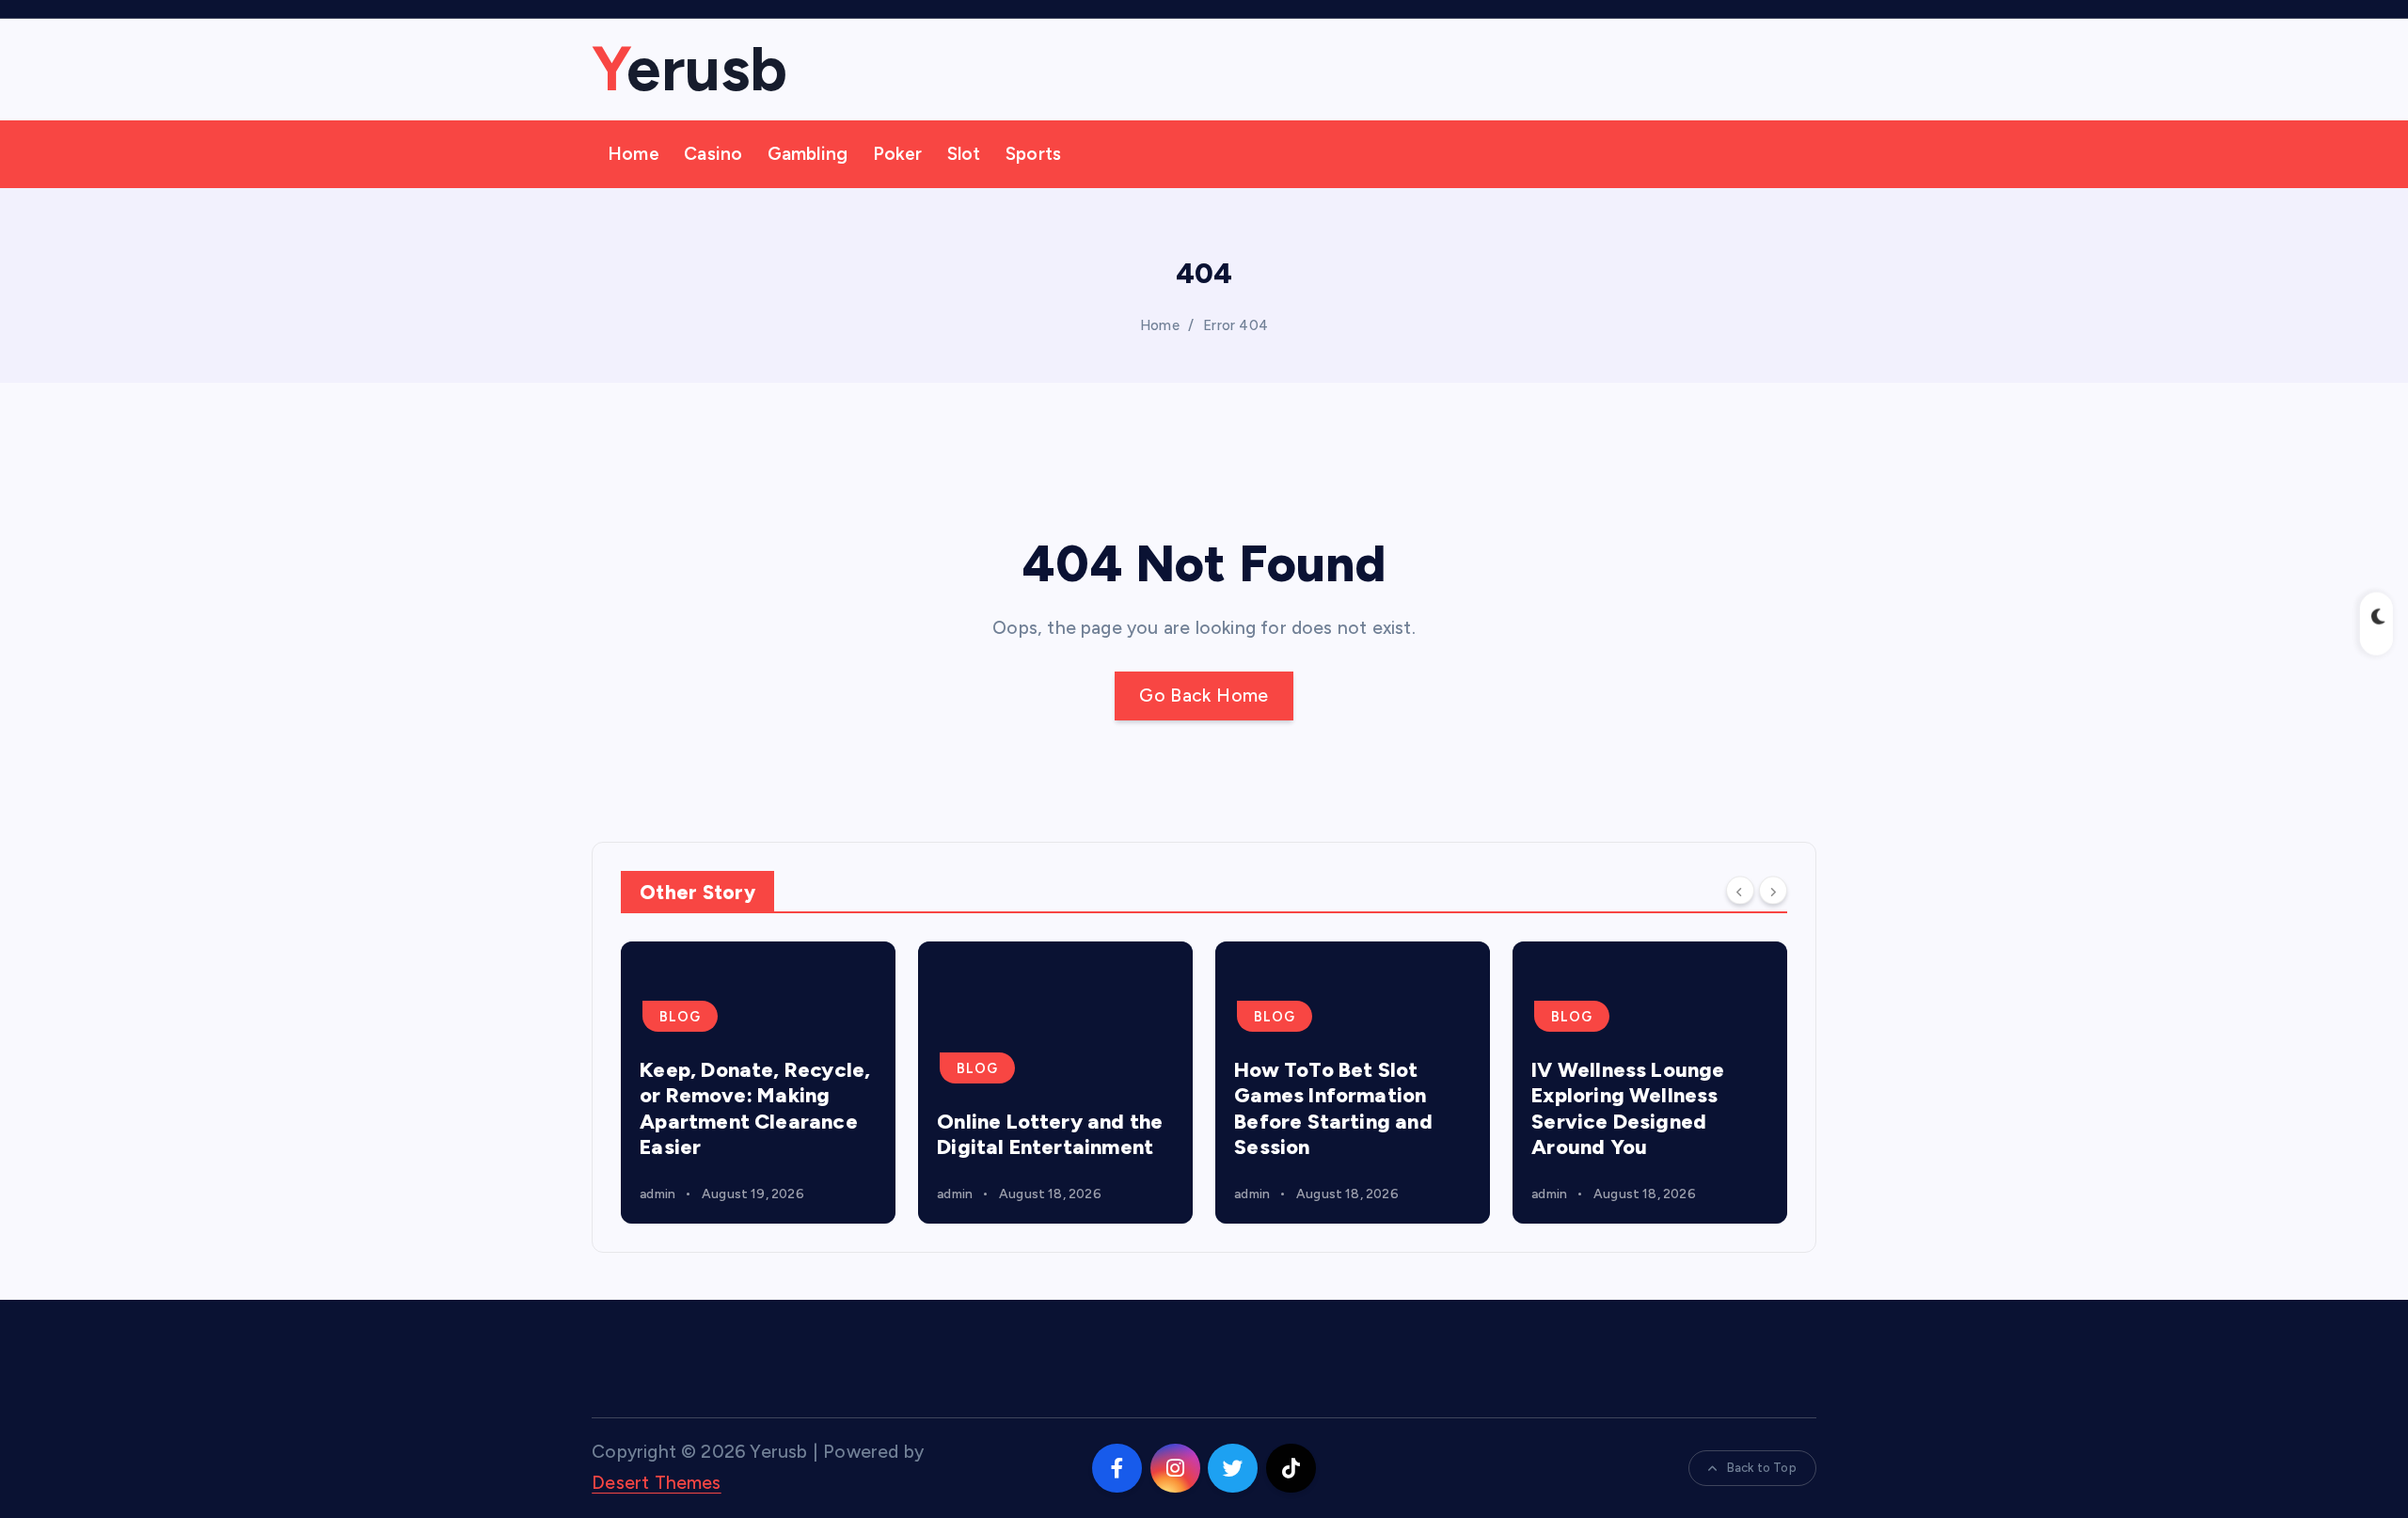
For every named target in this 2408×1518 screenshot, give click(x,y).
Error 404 (1236, 325)
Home (634, 154)
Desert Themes (657, 1483)
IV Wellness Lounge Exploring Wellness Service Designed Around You (1628, 1109)
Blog (680, 1017)
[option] (758, 1083)
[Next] (1773, 891)
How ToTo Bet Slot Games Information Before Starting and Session (1333, 1109)
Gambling (808, 154)
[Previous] (1740, 891)
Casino (713, 154)
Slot (964, 154)
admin (657, 1194)
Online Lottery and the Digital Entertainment (1050, 1135)
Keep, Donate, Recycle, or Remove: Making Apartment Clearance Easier (755, 1109)
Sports (1033, 154)
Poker (898, 154)
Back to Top (1762, 1468)
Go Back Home (1204, 696)
